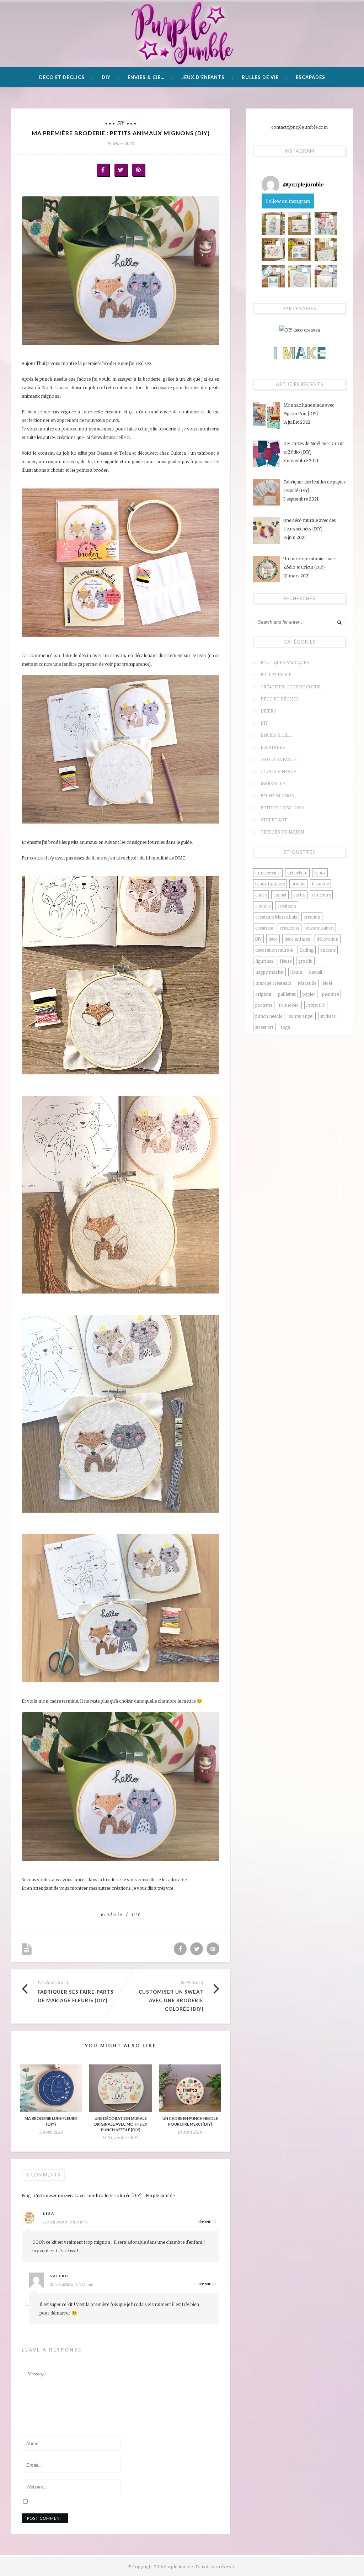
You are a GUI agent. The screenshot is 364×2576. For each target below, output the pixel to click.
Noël (328, 983)
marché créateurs (273, 983)
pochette (264, 1005)
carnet (280, 895)
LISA (49, 2213)
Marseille (273, 783)
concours (321, 895)
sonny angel (301, 1016)
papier (309, 994)
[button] (273, 223)
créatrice (264, 928)
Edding (307, 950)
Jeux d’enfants (203, 77)
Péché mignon (278, 795)
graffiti (305, 961)
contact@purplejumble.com (299, 127)
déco (273, 939)
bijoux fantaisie (270, 884)
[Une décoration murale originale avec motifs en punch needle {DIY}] (120, 2088)
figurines (264, 961)
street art (264, 1027)
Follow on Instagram (288, 201)
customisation (320, 928)
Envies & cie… (146, 77)
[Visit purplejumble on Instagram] (271, 185)
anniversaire (268, 873)
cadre (261, 895)
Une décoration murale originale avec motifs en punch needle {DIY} (121, 2124)
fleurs (286, 961)
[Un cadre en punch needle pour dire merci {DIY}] (190, 2088)
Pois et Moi (289, 1005)
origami (263, 994)
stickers (328, 1016)
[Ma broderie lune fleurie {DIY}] (51, 2088)
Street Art (274, 820)
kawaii (315, 972)
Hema (296, 972)
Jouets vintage (278, 771)
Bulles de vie (260, 77)
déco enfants (297, 939)
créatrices (290, 928)
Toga (285, 1027)
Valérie (60, 2275)
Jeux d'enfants (279, 759)
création (312, 917)
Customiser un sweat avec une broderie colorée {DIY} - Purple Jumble (104, 2195)
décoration (328, 939)
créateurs (287, 906)
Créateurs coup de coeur (291, 687)
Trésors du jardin (282, 832)
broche (298, 884)
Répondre (207, 2221)
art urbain (297, 873)
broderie (112, 1914)
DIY (106, 77)
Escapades (311, 77)
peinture (330, 994)
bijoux (320, 873)
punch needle (269, 1016)
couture (263, 906)
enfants (328, 950)
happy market (269, 972)
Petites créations (282, 808)
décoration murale (274, 950)
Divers (268, 711)
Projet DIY (316, 1005)
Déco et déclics (62, 77)
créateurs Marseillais (276, 917)
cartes (299, 895)
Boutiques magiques (285, 662)
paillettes (287, 994)
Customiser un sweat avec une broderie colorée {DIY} (171, 2000)
